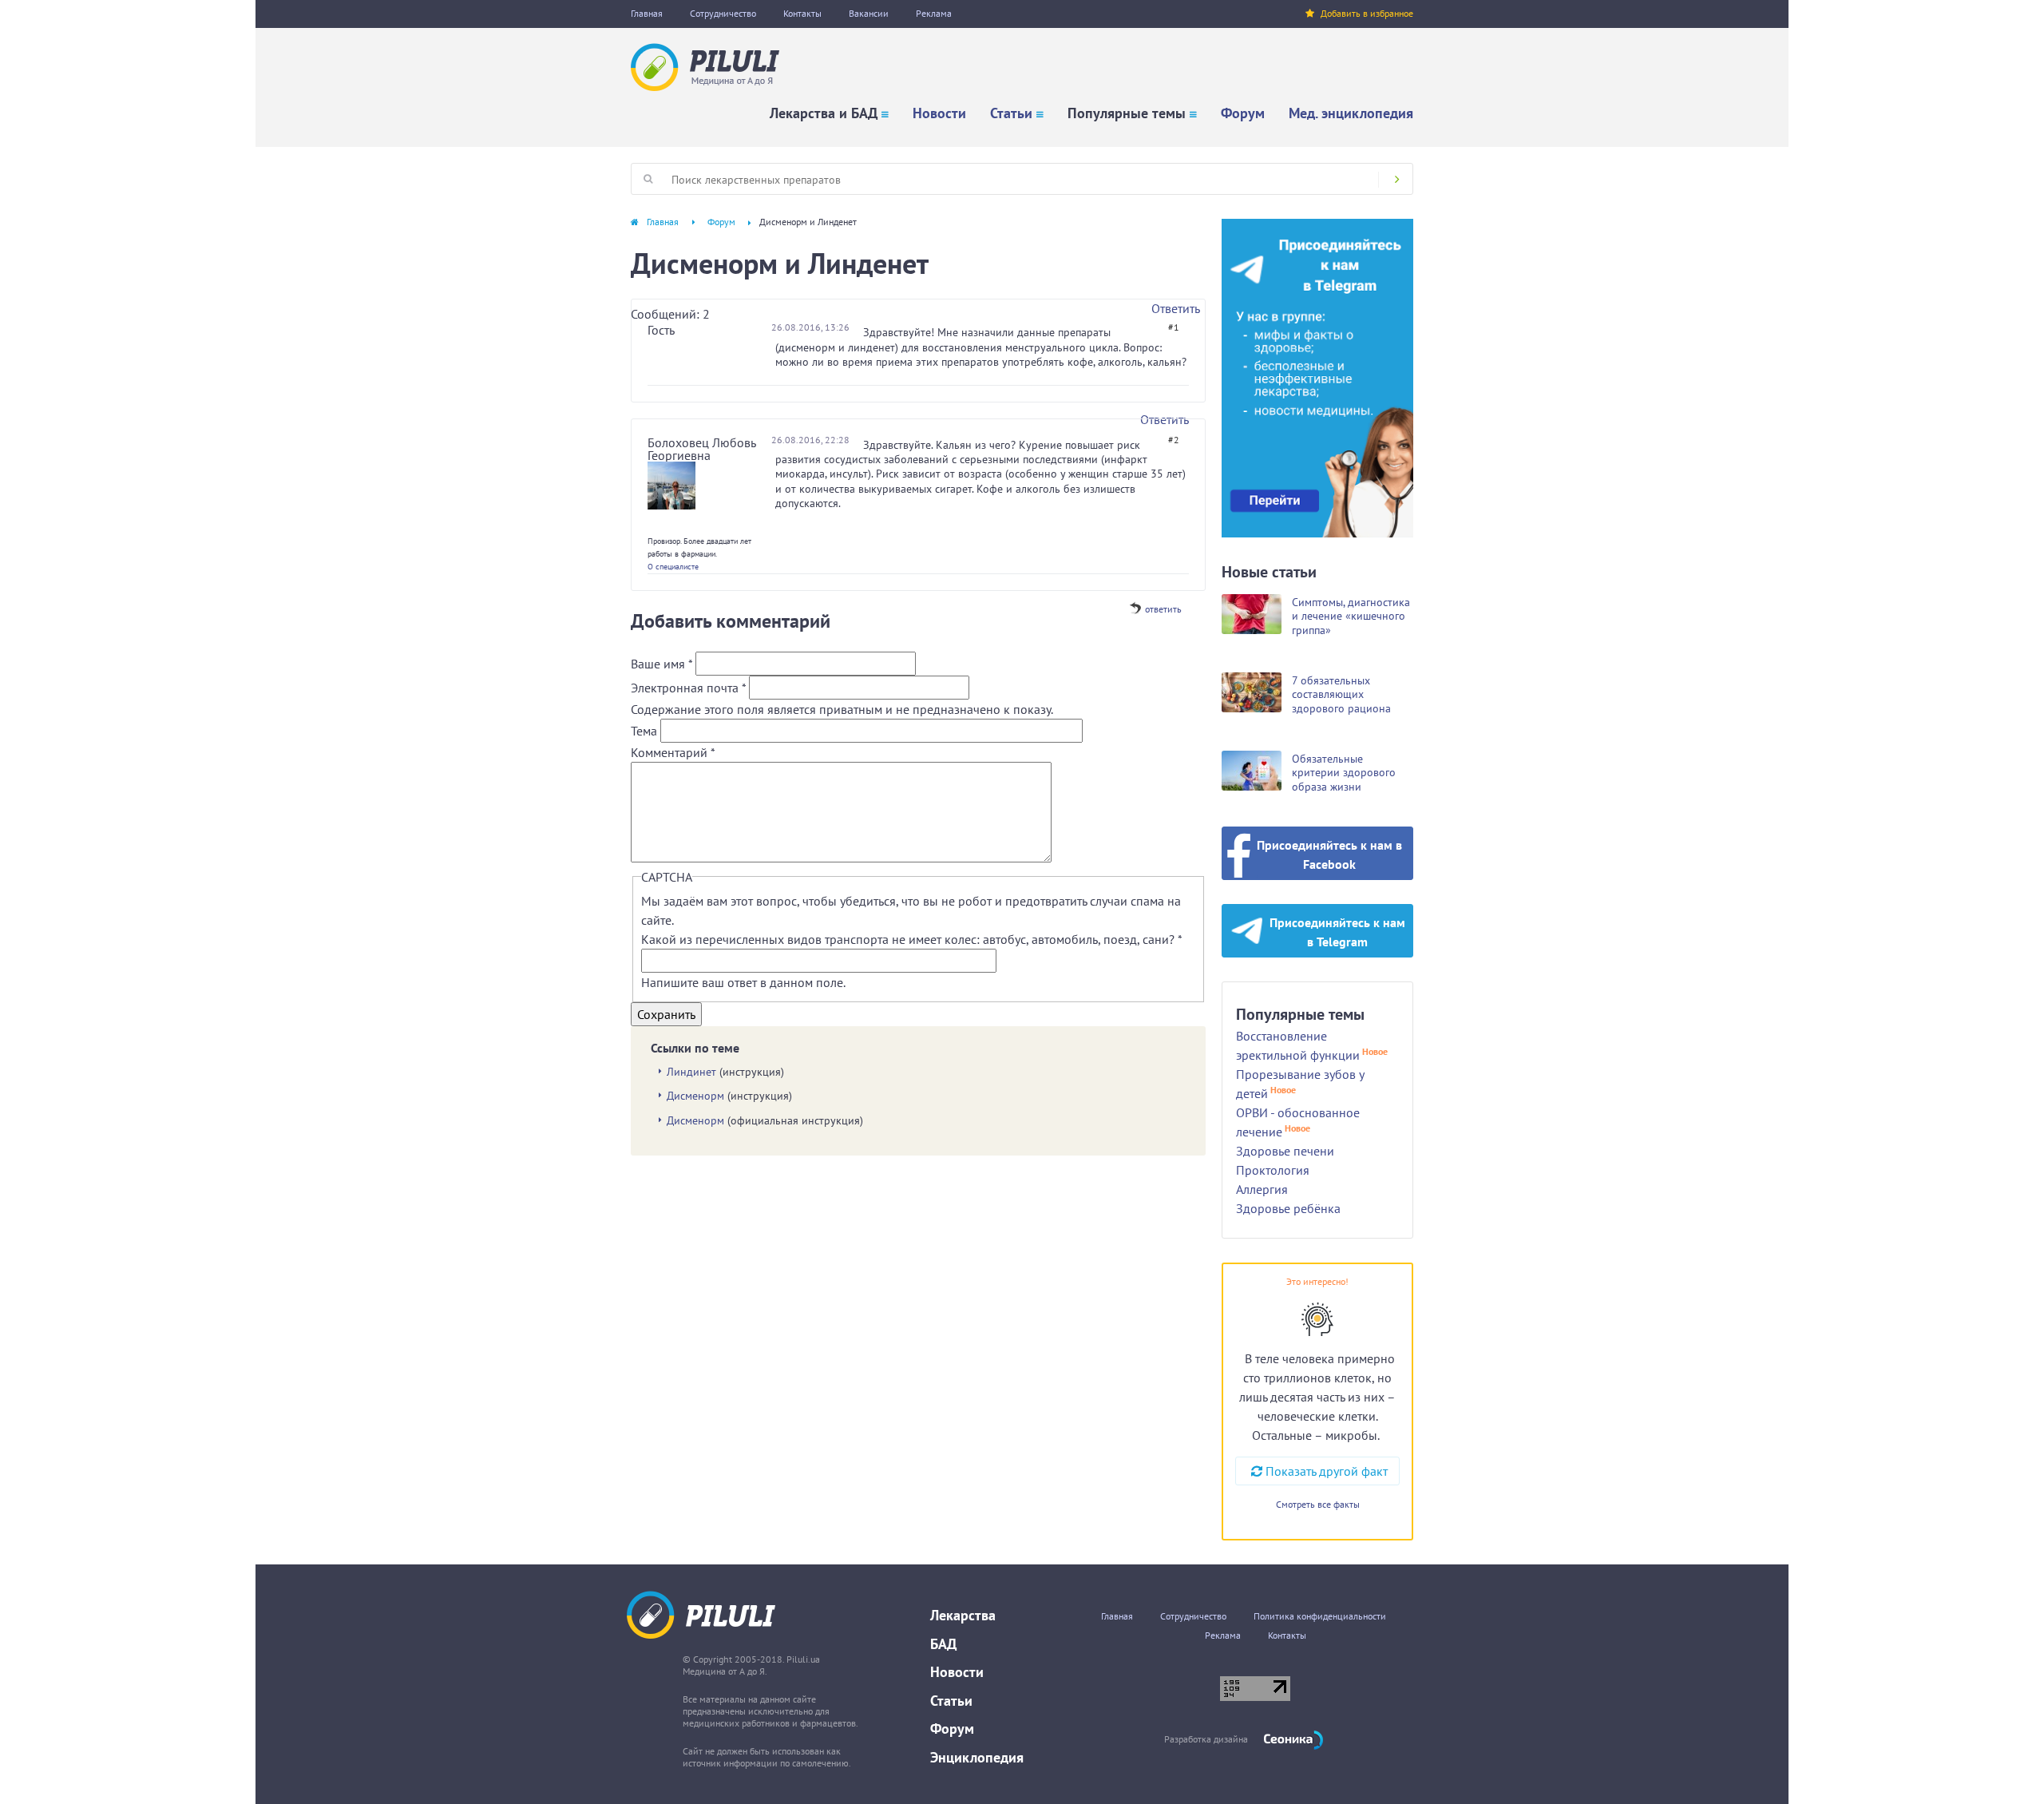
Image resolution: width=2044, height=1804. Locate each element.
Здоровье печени (1285, 1151)
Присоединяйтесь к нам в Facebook (1329, 854)
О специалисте (673, 567)
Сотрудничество (723, 13)
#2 (1174, 440)
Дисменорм (695, 1096)
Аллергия (1262, 1189)
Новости (939, 113)
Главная (647, 13)
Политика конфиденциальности (1320, 1616)
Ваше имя (662, 664)
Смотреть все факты (1318, 1504)
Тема (646, 731)
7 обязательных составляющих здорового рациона (1341, 694)
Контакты (802, 13)
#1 (1174, 327)
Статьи (1011, 113)
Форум (1243, 113)
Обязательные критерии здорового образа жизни (1344, 773)
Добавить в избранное (1367, 13)
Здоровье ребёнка (1288, 1208)
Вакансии (869, 13)
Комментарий (673, 752)
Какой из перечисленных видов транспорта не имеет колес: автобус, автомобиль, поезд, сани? (911, 939)
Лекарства (963, 1615)
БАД (943, 1644)
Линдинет (691, 1072)
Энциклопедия (977, 1757)
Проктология (1273, 1170)
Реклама (934, 13)
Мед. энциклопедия (1351, 113)
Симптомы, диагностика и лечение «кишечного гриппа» (1351, 616)
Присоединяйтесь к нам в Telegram (1337, 932)
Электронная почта (688, 688)
